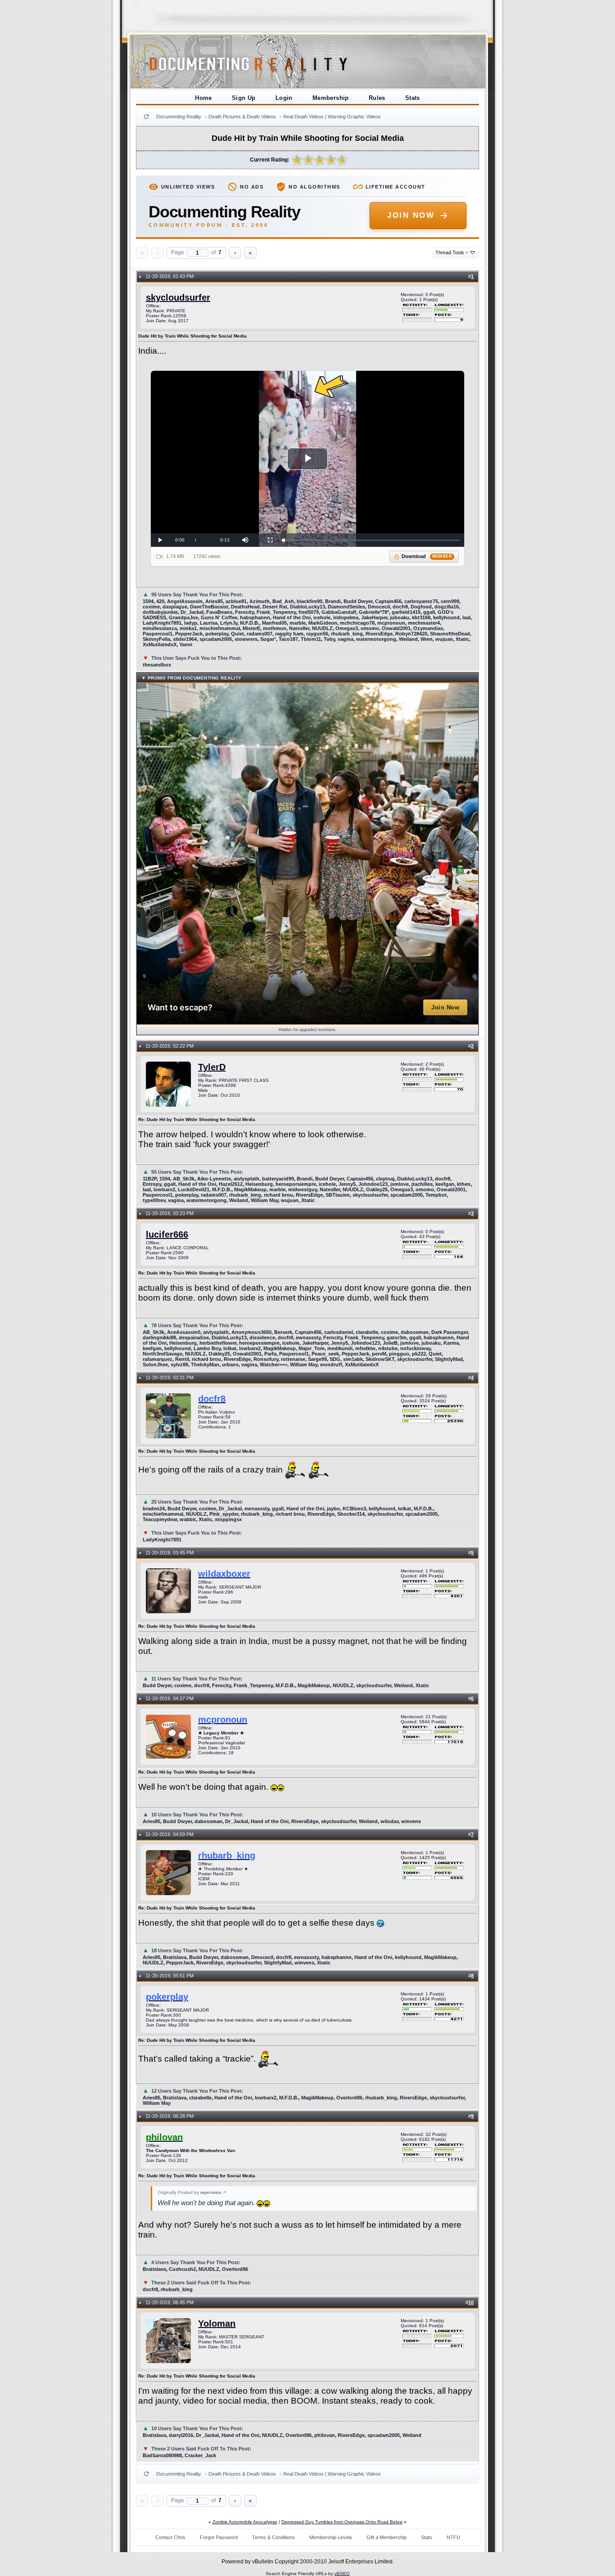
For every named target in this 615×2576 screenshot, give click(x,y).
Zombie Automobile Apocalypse (245, 2522)
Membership (331, 98)
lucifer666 (167, 1234)
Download (427, 556)
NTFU (453, 2537)
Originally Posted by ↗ (192, 2192)
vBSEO (342, 2574)
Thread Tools (452, 252)
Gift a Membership (387, 2537)
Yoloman (217, 2324)
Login (284, 98)
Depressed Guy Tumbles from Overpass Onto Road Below (342, 2522)
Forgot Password (219, 2537)
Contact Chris (170, 2537)
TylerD (212, 1067)
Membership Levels (331, 2537)
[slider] (372, 540)
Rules (377, 98)
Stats (413, 98)
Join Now (411, 215)
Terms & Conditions (274, 2537)
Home (203, 98)
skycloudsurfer (178, 297)
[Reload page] (146, 117)
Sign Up (244, 98)
